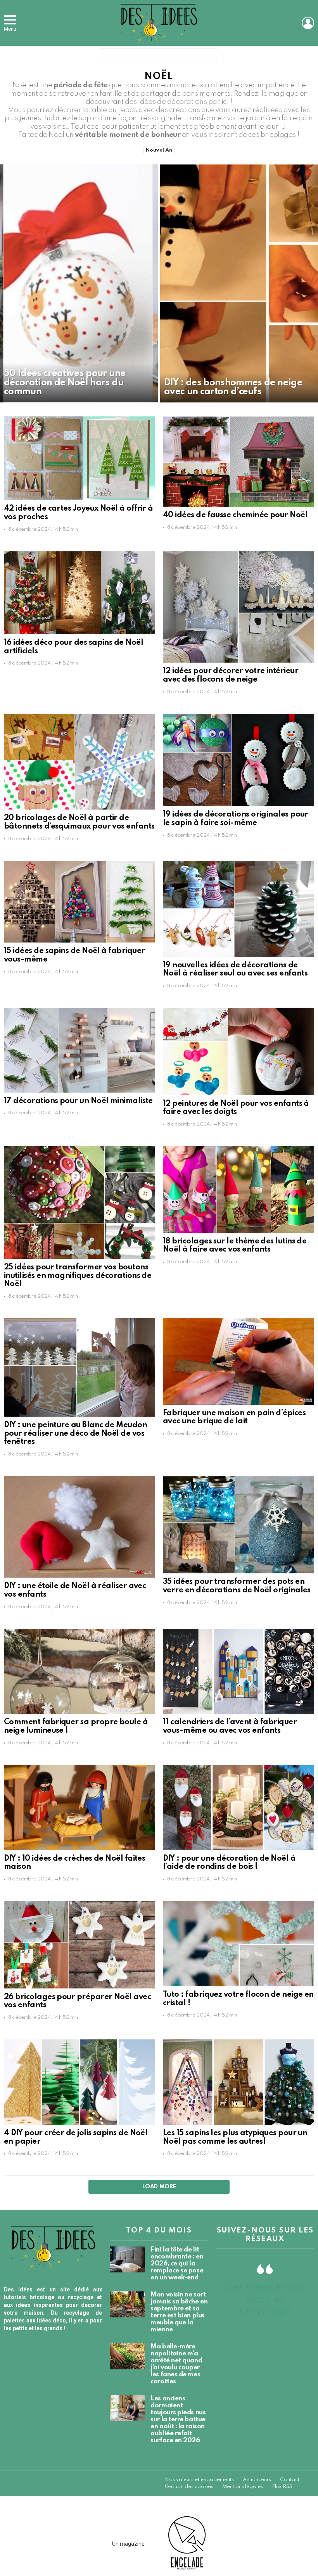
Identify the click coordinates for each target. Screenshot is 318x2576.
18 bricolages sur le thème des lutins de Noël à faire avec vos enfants (235, 1246)
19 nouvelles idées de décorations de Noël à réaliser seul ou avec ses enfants (235, 970)
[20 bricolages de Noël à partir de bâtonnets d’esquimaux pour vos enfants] (79, 762)
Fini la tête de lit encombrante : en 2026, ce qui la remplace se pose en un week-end (177, 2264)
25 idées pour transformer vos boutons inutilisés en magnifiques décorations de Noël (78, 1276)
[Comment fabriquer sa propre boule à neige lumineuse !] (79, 1671)
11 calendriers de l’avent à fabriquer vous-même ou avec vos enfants (230, 1727)
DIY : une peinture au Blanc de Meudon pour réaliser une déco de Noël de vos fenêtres (75, 1434)
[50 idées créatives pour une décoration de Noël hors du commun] (79, 283)
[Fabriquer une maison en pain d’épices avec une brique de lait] (238, 1361)
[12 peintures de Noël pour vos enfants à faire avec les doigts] (238, 1051)
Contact (290, 2480)
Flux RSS (282, 2487)
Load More (159, 2187)
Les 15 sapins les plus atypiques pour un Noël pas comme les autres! (235, 2137)
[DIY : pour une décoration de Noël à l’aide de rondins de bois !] (238, 1808)
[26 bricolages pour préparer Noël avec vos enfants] (79, 1945)
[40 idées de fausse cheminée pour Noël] (238, 462)
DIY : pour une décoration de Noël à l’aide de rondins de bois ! (229, 1863)
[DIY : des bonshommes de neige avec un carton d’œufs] (239, 283)
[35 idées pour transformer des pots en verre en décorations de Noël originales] (238, 1525)
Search (209, 57)
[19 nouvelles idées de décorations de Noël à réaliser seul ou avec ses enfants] (238, 909)
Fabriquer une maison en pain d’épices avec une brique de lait (234, 1417)
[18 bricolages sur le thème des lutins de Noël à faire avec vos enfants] (238, 1189)
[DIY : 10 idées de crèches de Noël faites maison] (79, 1808)
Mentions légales (243, 2487)
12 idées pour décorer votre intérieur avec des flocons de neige (231, 675)
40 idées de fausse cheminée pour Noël (235, 515)
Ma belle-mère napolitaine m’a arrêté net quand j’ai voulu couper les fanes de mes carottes (176, 2364)
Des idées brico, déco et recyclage (265, 2299)
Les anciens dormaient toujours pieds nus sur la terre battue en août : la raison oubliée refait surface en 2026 (178, 2420)
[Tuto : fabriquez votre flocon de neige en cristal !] (238, 1944)
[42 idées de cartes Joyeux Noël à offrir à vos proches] (79, 458)
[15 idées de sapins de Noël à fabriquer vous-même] (79, 902)
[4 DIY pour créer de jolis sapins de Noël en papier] (79, 2082)
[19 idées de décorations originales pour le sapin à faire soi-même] (238, 760)
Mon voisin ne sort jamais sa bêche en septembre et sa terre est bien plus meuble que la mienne (179, 2312)
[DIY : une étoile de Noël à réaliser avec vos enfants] (79, 1527)
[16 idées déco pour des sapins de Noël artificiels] (79, 593)
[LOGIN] (308, 23)
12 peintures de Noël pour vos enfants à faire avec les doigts (236, 1108)
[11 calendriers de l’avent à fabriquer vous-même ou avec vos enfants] (238, 1671)
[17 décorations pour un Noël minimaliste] (79, 1050)
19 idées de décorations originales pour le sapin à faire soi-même (236, 819)
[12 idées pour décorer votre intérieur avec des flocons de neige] (238, 607)
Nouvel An (159, 150)
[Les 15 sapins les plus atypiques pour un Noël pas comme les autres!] (238, 2082)
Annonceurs (257, 2480)
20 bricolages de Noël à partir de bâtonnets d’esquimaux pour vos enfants (79, 822)
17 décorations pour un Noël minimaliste (78, 1101)
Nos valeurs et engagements (199, 2480)
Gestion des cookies (189, 2487)
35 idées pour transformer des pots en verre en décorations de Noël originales (237, 1586)
